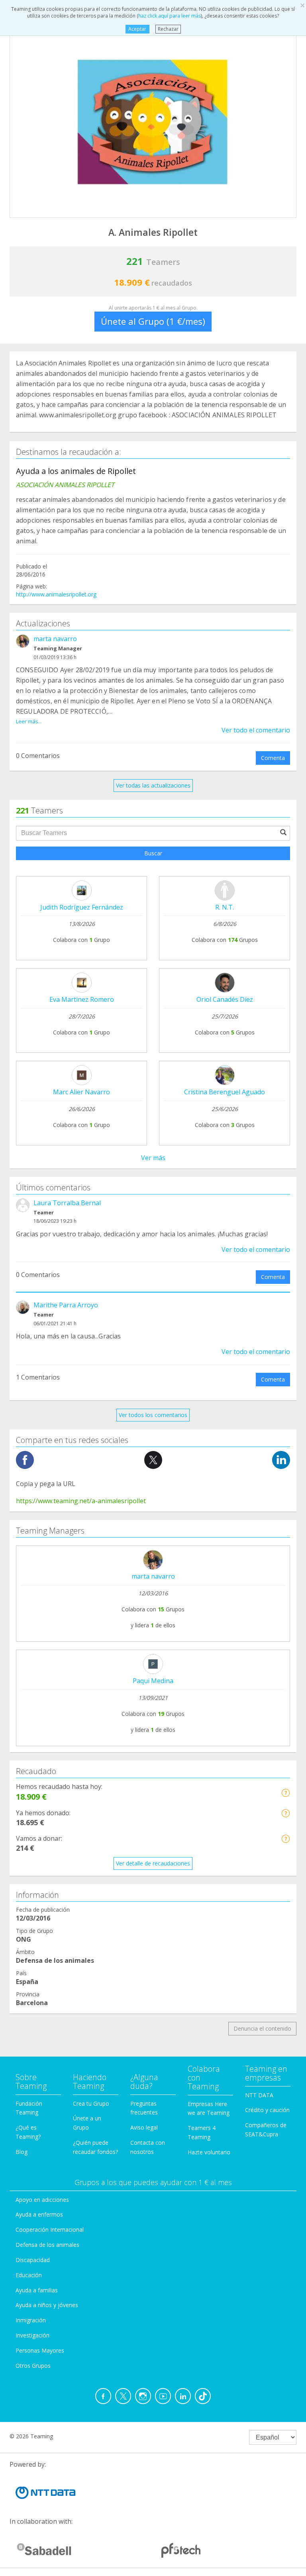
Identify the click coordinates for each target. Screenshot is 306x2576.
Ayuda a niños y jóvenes (47, 2305)
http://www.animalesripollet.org (56, 594)
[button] (285, 1793)
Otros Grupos (33, 2366)
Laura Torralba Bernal (67, 1203)
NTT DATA (259, 2095)
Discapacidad (33, 2260)
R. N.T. (225, 907)
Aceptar (137, 29)
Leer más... (29, 721)
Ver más (153, 1158)
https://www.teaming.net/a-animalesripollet (81, 1501)
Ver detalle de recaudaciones (153, 1863)
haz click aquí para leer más (170, 16)
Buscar (153, 853)
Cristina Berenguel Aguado (225, 1092)
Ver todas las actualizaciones (153, 785)
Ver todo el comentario (256, 730)
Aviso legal (144, 2127)
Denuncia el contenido (262, 2028)
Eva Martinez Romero (82, 999)
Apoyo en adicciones (42, 2200)
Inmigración (31, 2320)
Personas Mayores (40, 2350)
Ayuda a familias (37, 2290)
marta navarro (55, 639)
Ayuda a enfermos (39, 2214)
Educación (29, 2275)
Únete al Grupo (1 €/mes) (153, 321)
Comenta (273, 758)
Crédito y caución (267, 2110)
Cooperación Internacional (50, 2230)
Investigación (32, 2335)
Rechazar (168, 29)
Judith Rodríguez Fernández (82, 907)
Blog (22, 2152)
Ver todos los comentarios (153, 1415)
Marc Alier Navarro (81, 1092)
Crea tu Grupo (91, 2103)
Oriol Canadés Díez (225, 999)
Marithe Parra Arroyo (66, 1305)
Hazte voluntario (209, 2152)
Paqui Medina (153, 1681)
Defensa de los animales (47, 2245)
